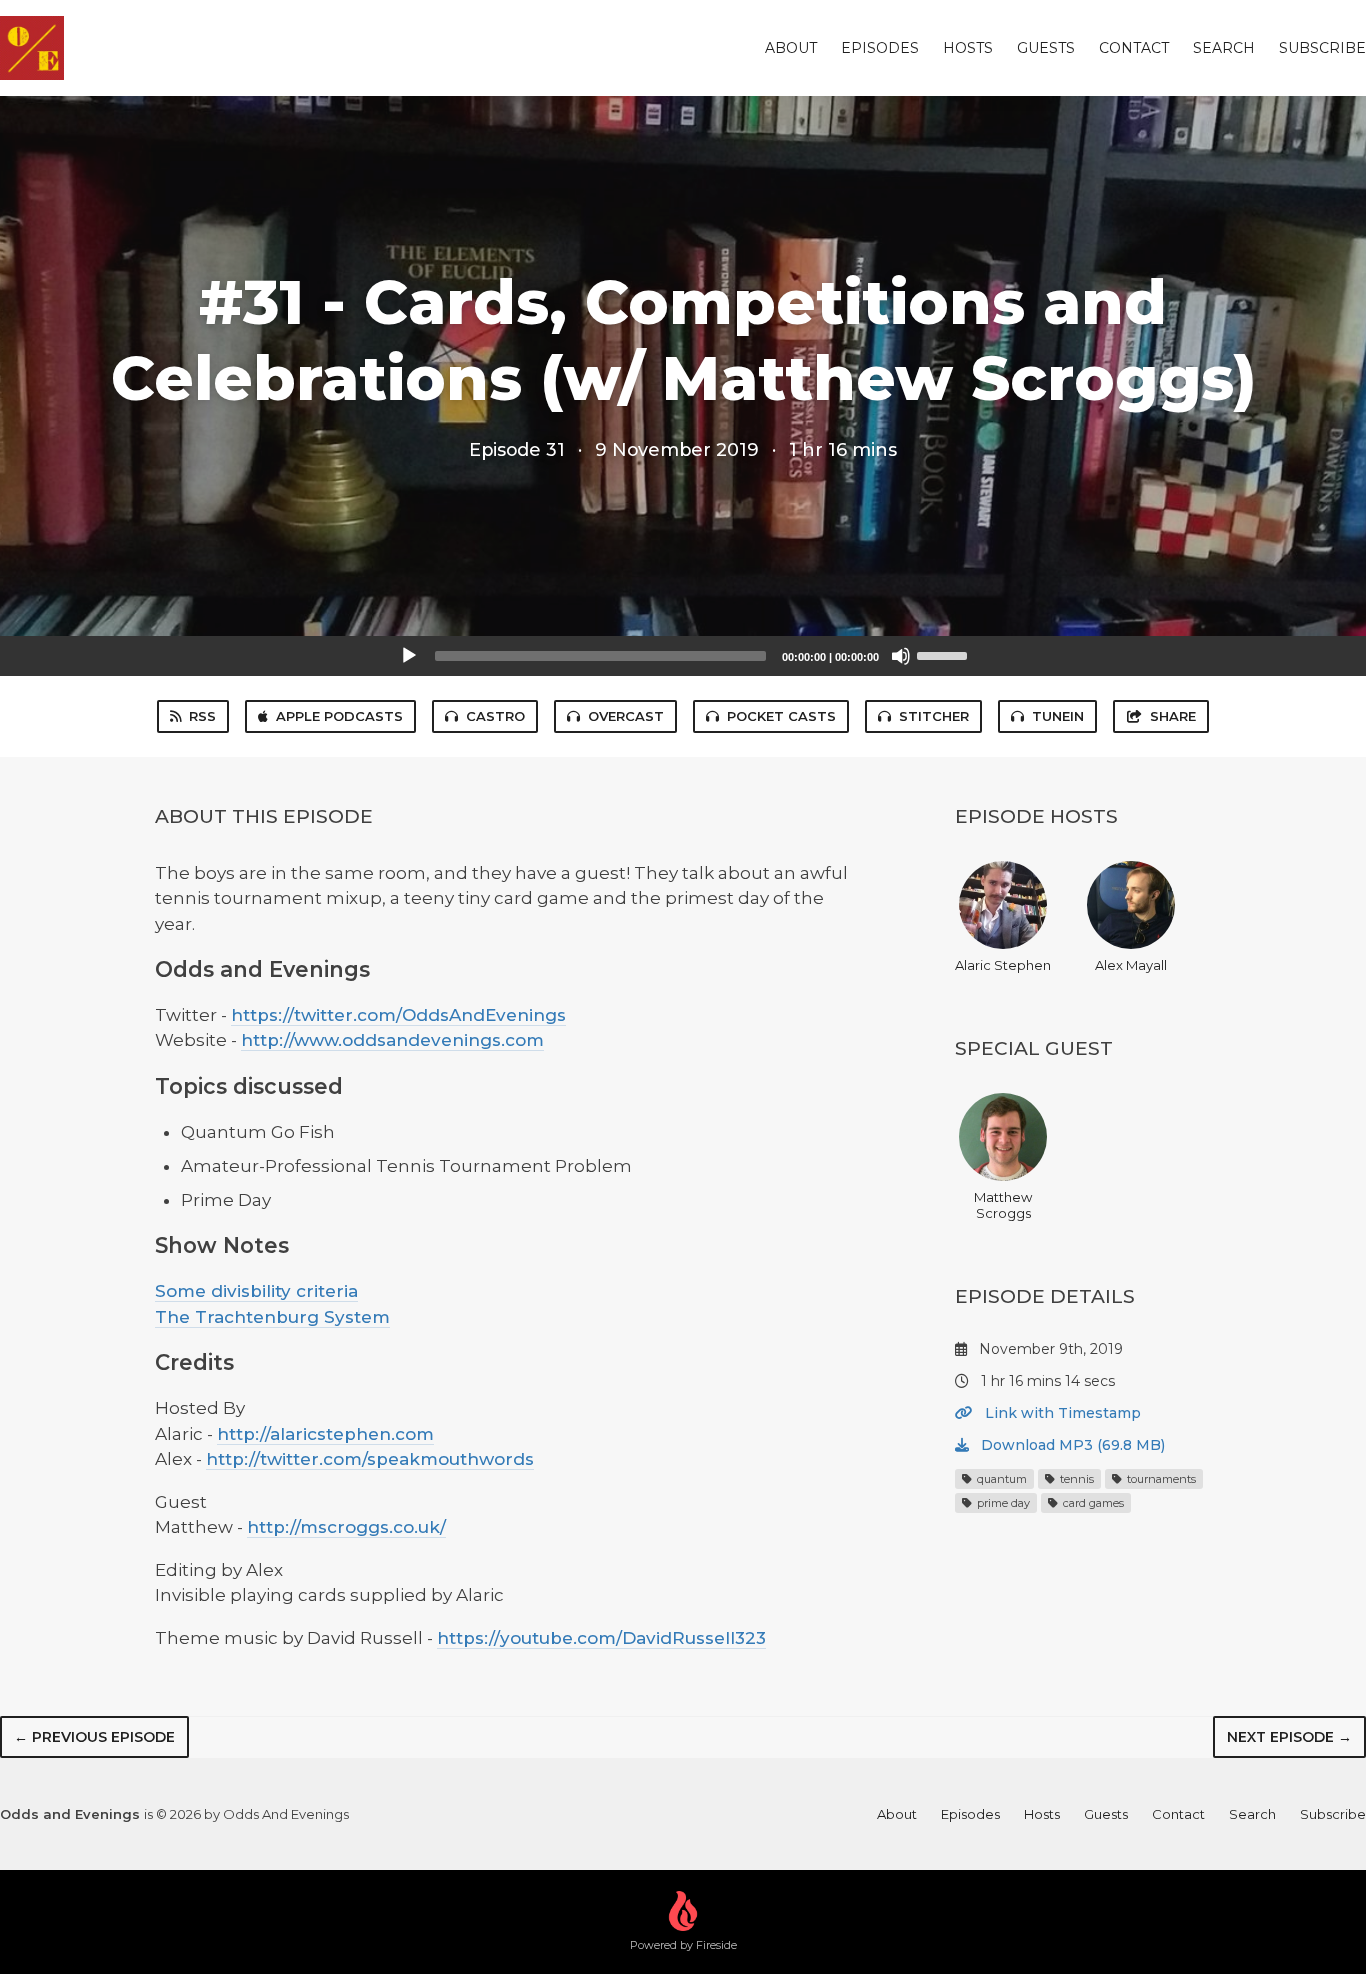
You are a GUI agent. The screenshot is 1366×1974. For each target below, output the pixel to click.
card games (1092, 1503)
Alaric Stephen (1003, 965)
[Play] (409, 656)
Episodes (880, 48)
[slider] (945, 654)
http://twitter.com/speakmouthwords (370, 1459)
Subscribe (1322, 48)
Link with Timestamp (1061, 1413)
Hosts (968, 48)
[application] (683, 656)
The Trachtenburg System (272, 1317)
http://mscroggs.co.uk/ (346, 1527)
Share (1173, 716)
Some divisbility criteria (256, 1291)
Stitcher (934, 716)
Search (1224, 48)
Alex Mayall (1131, 965)
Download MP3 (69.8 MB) (1071, 1445)
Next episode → (1289, 1737)
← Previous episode (94, 1737)
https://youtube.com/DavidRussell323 (601, 1638)
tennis (1075, 1479)
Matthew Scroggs (1003, 1205)
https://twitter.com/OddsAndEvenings (398, 1015)
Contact (1134, 48)
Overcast (626, 716)
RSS (202, 716)
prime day (1002, 1503)
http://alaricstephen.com (325, 1434)
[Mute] (901, 656)
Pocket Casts (781, 716)
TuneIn (1058, 716)
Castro (495, 716)
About (791, 48)
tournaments (1160, 1479)
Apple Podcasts (339, 716)
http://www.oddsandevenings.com (392, 1040)
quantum (1000, 1479)
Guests (1046, 48)
